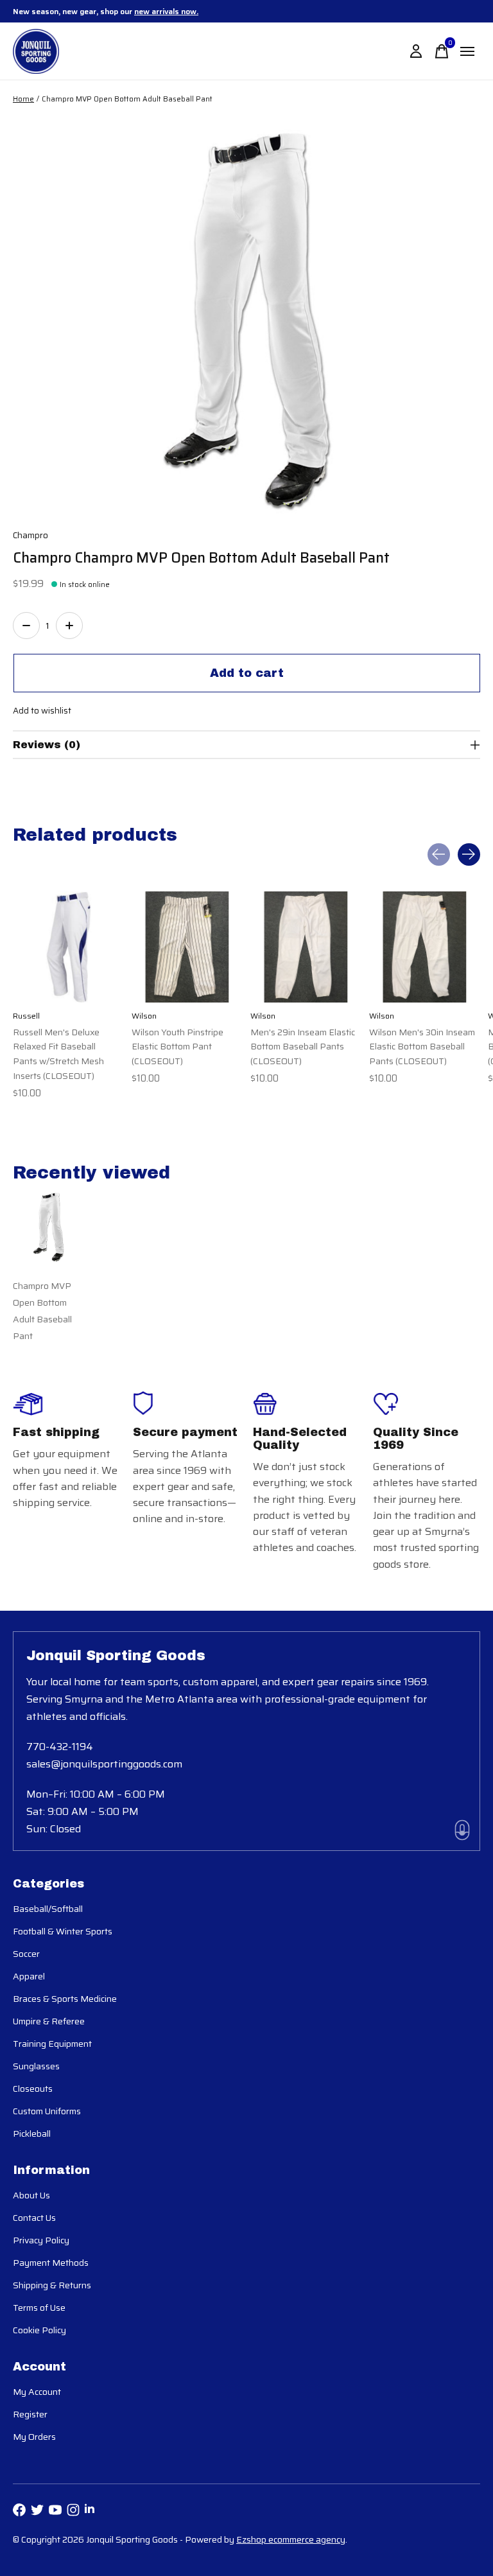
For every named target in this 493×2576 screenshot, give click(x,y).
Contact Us (34, 2218)
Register (30, 2414)
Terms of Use (39, 2308)
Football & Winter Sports (63, 1931)
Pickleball (32, 2134)
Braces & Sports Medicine (65, 1999)
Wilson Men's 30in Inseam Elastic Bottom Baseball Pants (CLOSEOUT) (422, 1047)
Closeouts (33, 2089)
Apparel (29, 1976)
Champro (30, 535)
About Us (31, 2195)
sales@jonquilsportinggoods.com (104, 1764)
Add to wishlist (42, 711)
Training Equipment (52, 2044)
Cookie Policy (39, 2330)
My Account (37, 2392)
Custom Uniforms (47, 2111)
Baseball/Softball (48, 1909)
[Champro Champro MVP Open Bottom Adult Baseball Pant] (48, 1227)
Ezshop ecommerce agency (291, 2539)
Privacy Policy (41, 2240)
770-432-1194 (60, 1747)
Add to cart (247, 673)
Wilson (144, 1016)
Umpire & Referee (49, 2021)
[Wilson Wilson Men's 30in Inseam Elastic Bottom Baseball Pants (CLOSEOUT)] (425, 947)
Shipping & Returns (52, 2285)
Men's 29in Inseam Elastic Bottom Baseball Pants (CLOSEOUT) (303, 1047)
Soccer (26, 1954)
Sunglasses (36, 2066)
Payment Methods (51, 2263)
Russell (26, 1016)
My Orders (34, 2437)
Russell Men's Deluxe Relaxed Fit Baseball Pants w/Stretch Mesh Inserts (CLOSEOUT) (58, 1054)
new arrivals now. (166, 11)
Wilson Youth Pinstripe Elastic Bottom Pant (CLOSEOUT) (177, 1047)
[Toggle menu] (467, 51)
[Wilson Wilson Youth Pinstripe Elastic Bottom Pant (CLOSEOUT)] (187, 947)
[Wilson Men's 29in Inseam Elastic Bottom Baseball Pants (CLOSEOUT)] (306, 947)
